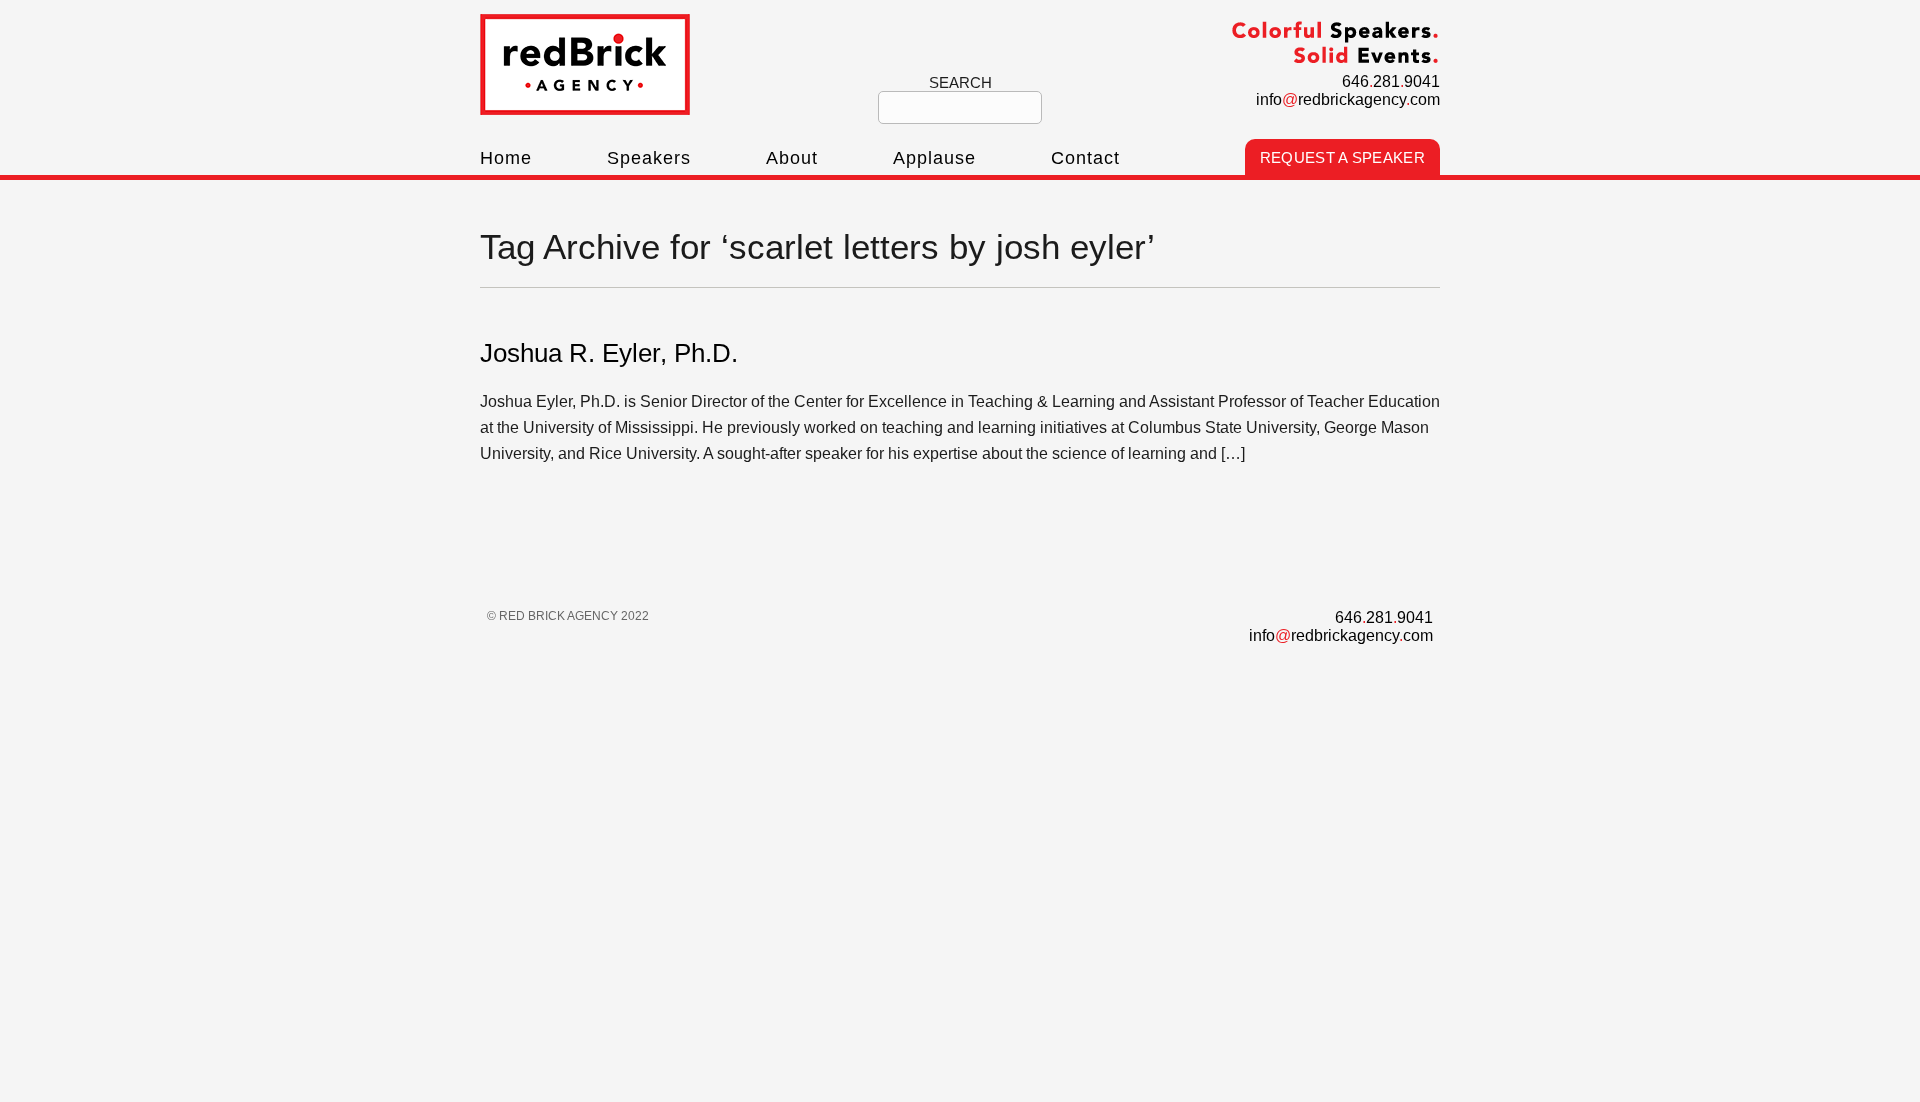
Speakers (649, 157)
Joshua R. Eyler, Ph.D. (609, 353)
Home (506, 157)
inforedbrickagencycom (1348, 99)
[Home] (585, 109)
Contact (1085, 157)
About (792, 157)
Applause (934, 157)
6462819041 (1391, 81)
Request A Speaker (1342, 157)
